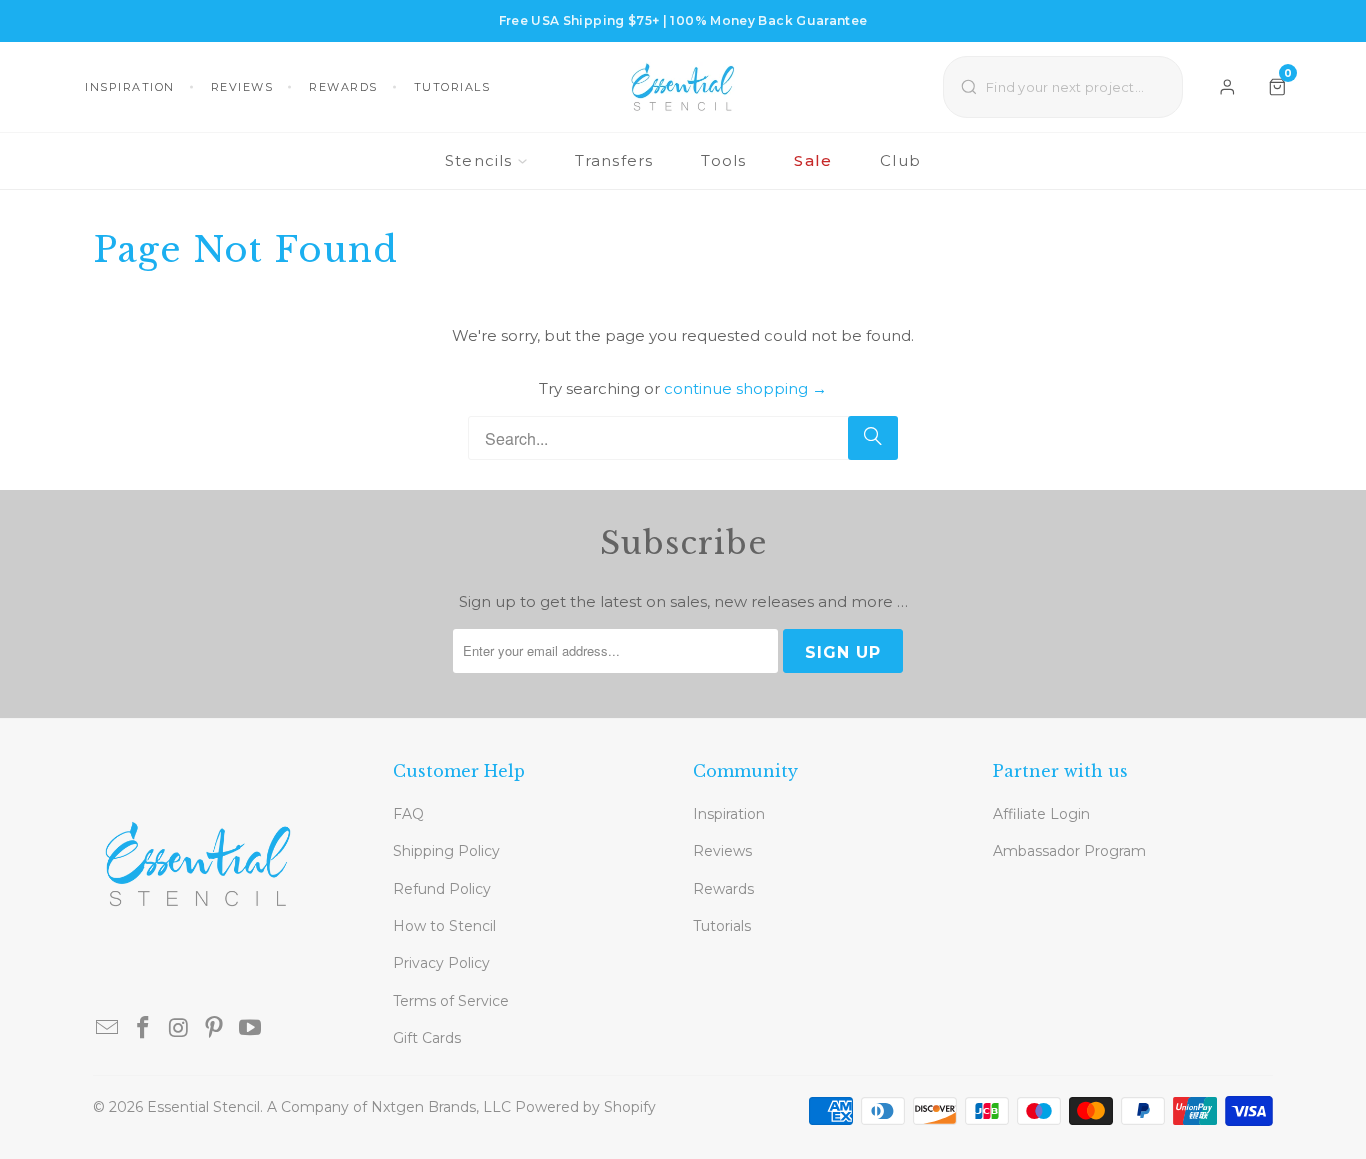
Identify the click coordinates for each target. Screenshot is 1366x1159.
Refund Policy (442, 889)
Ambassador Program (1069, 851)
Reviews (242, 87)
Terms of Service (451, 1001)
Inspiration (130, 87)
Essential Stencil (203, 1107)
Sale (813, 160)
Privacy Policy (441, 963)
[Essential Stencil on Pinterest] (215, 1029)
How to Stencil (444, 926)
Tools (723, 160)
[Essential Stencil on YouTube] (251, 1029)
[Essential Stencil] (683, 87)
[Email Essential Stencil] (108, 1029)
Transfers (614, 160)
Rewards (343, 87)
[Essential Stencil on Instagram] (179, 1029)
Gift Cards (427, 1038)
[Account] (1227, 87)
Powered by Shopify (585, 1107)
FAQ (408, 814)
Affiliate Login (1041, 814)
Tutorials (452, 87)
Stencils (479, 160)
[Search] (873, 438)
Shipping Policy (446, 851)
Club (900, 160)
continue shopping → (745, 388)
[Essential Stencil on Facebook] (144, 1029)
